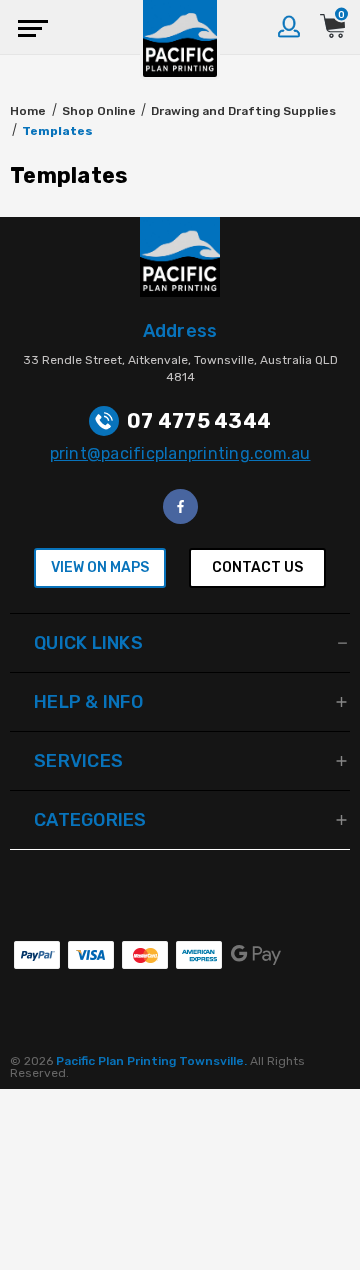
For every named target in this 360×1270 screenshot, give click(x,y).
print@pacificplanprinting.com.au (180, 453)
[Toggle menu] (27, 27)
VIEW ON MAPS (100, 567)
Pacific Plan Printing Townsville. (153, 1061)
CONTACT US (257, 567)
